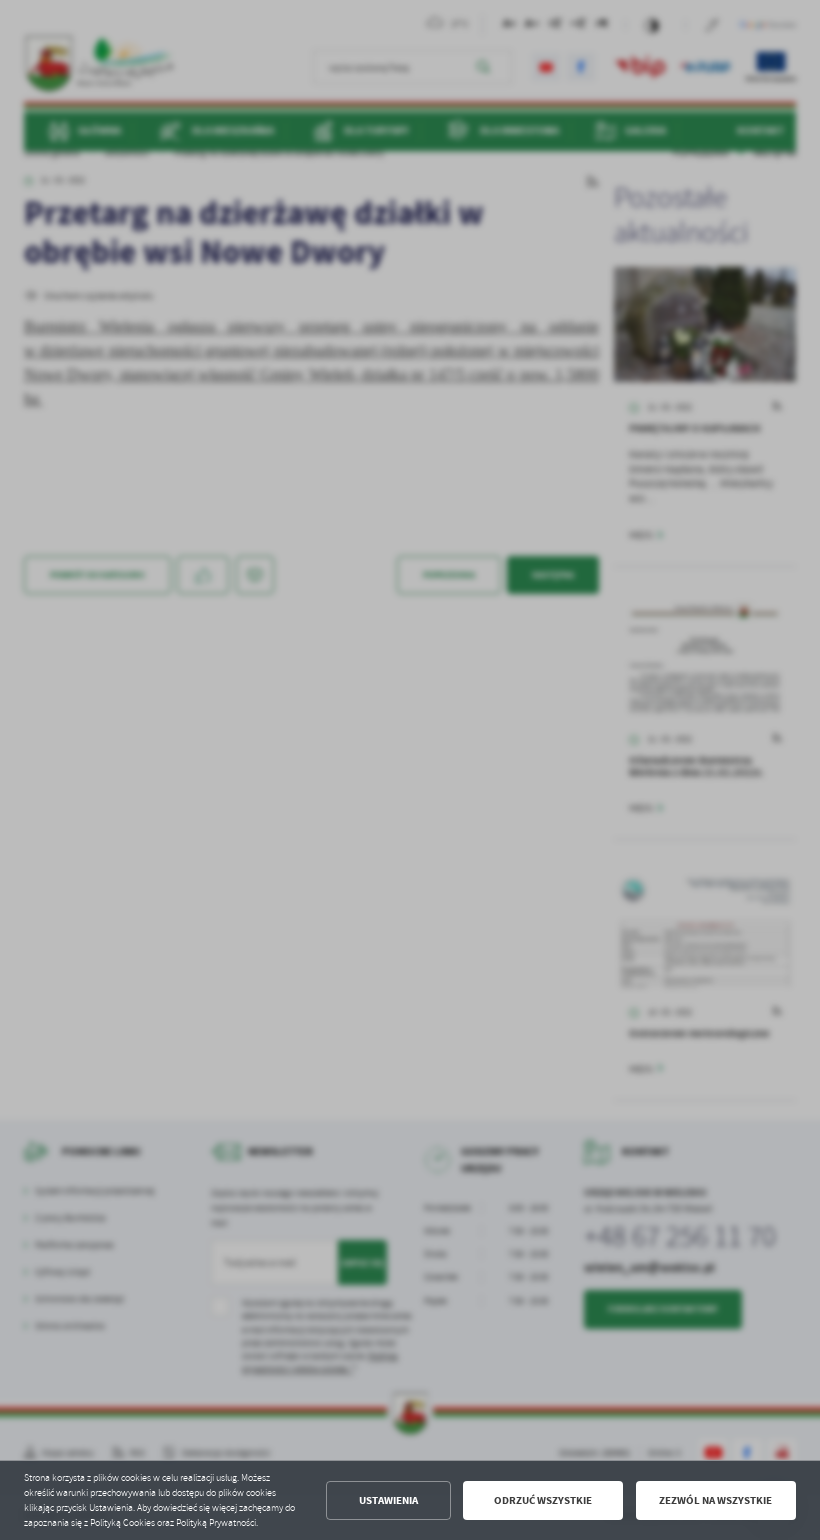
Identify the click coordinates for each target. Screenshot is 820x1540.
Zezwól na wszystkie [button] (715, 1500)
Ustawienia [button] (388, 1500)
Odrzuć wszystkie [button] (543, 1500)
